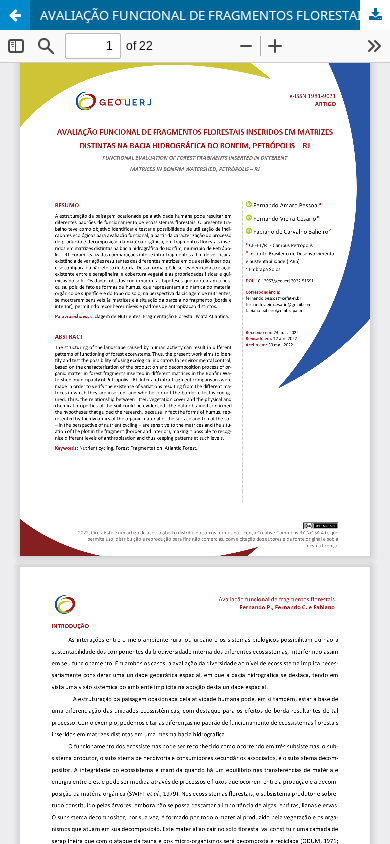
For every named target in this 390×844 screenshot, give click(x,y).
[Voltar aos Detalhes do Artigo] (15, 15)
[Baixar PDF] (375, 15)
